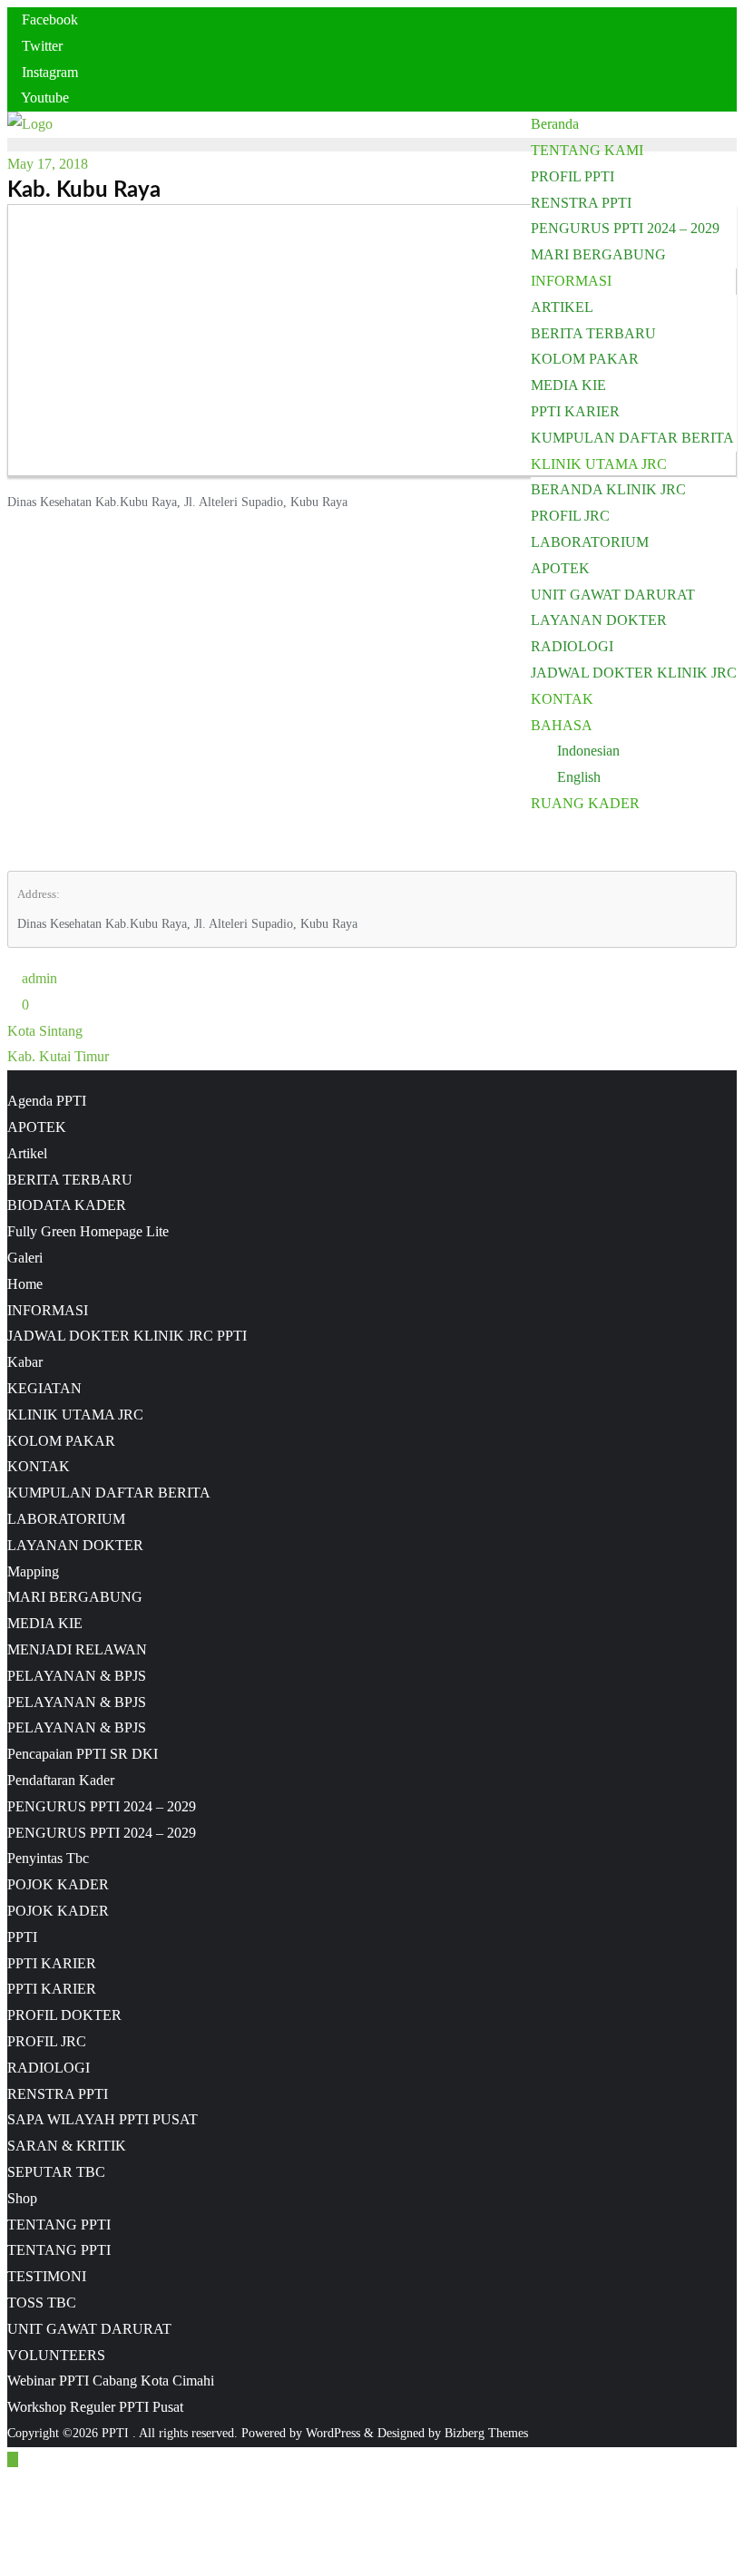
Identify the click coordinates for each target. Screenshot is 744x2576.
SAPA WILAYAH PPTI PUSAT (103, 2119)
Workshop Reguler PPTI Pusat (95, 2407)
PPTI (22, 1937)
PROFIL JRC (47, 2041)
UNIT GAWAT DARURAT (89, 2329)
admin (38, 978)
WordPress (333, 2433)
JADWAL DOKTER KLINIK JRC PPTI (127, 1336)
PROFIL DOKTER (64, 2015)
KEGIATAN (44, 1388)
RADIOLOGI (49, 2068)
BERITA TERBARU (70, 1180)
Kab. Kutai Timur (58, 1056)
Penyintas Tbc (48, 1858)
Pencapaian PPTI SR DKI (83, 1754)
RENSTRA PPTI (58, 2094)
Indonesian (588, 751)
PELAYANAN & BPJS (77, 1676)
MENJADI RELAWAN (77, 1649)
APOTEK (37, 1127)
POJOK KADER (58, 1884)
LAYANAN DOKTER (75, 1545)
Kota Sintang (45, 1031)
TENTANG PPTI (59, 2225)
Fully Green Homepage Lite (88, 1231)
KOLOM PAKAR (61, 1441)
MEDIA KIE (45, 1623)
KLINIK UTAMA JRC (75, 1415)
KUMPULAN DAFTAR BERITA (109, 1493)
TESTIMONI (47, 2276)
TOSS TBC (42, 2303)
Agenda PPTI (47, 1101)
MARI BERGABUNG (75, 1597)
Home (25, 1284)
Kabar (25, 1362)
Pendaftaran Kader (61, 1780)
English (579, 777)
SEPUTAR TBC (56, 2172)
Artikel (27, 1153)
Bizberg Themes (486, 2433)
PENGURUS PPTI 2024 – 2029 (102, 1806)
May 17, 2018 (48, 164)
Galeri (25, 1258)
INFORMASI (48, 1310)
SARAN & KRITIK (67, 2146)
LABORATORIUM (66, 1519)
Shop (22, 2198)
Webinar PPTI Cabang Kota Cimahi (111, 2381)
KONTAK (39, 1466)
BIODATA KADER (67, 1205)
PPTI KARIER (52, 1963)
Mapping (33, 1571)
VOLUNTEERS (56, 2355)
